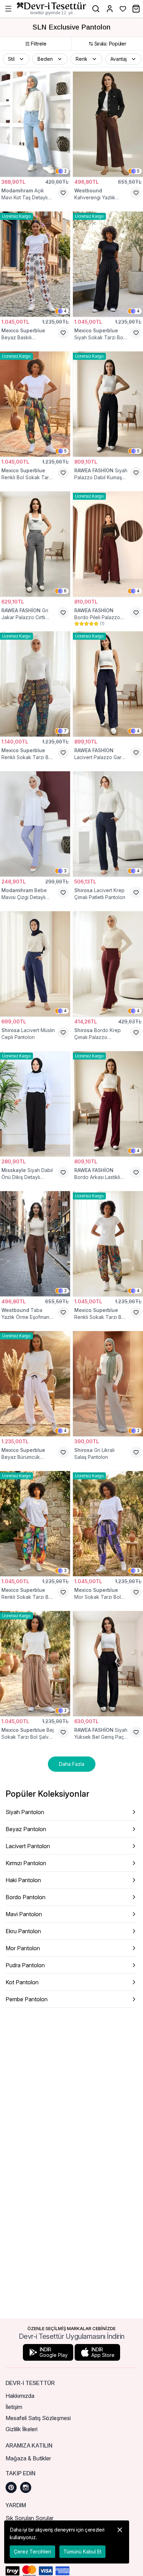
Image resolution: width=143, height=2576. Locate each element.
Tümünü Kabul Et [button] (82, 2552)
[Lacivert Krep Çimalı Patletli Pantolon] (108, 824)
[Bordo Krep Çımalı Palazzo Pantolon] (108, 964)
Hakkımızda (20, 2396)
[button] (16, 59)
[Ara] (96, 9)
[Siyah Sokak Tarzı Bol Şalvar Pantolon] (108, 264)
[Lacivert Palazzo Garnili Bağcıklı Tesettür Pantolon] (108, 684)
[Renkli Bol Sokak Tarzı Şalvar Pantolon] (35, 404)
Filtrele (39, 44)
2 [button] (65, 171)
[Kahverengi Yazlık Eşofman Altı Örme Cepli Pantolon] (108, 124)
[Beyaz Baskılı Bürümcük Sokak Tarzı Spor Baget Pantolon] (35, 264)
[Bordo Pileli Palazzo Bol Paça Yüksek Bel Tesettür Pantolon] (108, 544)
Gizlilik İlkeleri (22, 2429)
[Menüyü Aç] (8, 9)
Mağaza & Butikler (28, 2458)
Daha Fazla (72, 1764)
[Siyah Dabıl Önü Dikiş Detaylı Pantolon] (35, 1104)
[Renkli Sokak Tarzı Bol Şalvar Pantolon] (35, 684)
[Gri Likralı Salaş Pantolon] (108, 1384)
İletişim (14, 2407)
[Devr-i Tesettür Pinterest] (11, 2487)
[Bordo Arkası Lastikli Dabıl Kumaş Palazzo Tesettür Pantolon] (108, 1104)
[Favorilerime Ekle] (63, 193)
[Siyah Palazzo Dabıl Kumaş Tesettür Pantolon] (108, 404)
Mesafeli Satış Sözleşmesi (38, 2418)
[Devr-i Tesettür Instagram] (26, 2487)
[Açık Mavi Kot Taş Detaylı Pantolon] (35, 124)
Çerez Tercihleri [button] (32, 2552)
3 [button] (65, 871)
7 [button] (65, 731)
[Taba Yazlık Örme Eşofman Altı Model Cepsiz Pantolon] (35, 1244)
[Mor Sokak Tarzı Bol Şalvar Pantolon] (108, 1524)
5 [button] (138, 171)
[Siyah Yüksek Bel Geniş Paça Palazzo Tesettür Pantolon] (108, 1664)
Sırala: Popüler (110, 44)
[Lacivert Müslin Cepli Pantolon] (35, 964)
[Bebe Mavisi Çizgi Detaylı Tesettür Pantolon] (35, 824)
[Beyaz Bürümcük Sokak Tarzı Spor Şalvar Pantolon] (35, 1384)
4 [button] (65, 311)
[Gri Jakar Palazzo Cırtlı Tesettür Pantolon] (35, 544)
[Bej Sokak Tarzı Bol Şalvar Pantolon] (35, 1664)
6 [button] (65, 591)
